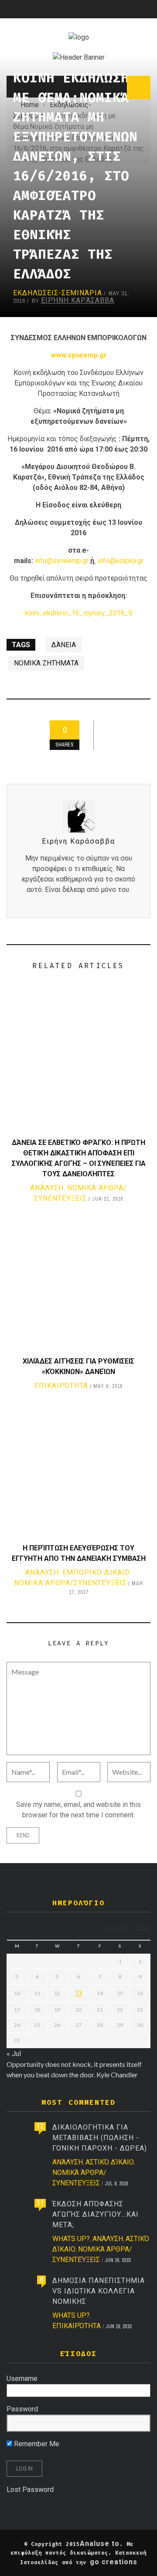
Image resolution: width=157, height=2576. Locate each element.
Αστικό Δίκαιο (110, 2162)
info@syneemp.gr (62, 561)
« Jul (14, 2054)
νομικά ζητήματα (46, 663)
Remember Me (36, 2444)
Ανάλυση (47, 1188)
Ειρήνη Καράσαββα (78, 300)
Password (22, 2409)
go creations (114, 2562)
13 (78, 1993)
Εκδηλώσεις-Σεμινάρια (58, 293)
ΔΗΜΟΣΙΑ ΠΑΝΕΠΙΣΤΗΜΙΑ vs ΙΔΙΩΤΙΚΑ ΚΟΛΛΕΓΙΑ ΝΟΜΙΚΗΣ (99, 2291)
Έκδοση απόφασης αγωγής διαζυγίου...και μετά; (96, 2214)
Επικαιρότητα (61, 1386)
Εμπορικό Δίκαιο (96, 1572)
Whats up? (71, 2239)
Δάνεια (64, 645)
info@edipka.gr (121, 561)
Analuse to (100, 2544)
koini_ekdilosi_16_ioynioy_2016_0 (79, 613)
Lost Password (30, 2490)
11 (40, 2203)
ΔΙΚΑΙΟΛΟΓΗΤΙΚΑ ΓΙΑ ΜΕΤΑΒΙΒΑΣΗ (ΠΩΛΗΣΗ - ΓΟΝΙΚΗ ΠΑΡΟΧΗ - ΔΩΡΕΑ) (100, 2138)
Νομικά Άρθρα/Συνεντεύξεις (70, 1583)
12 (40, 2126)
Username (22, 2378)
